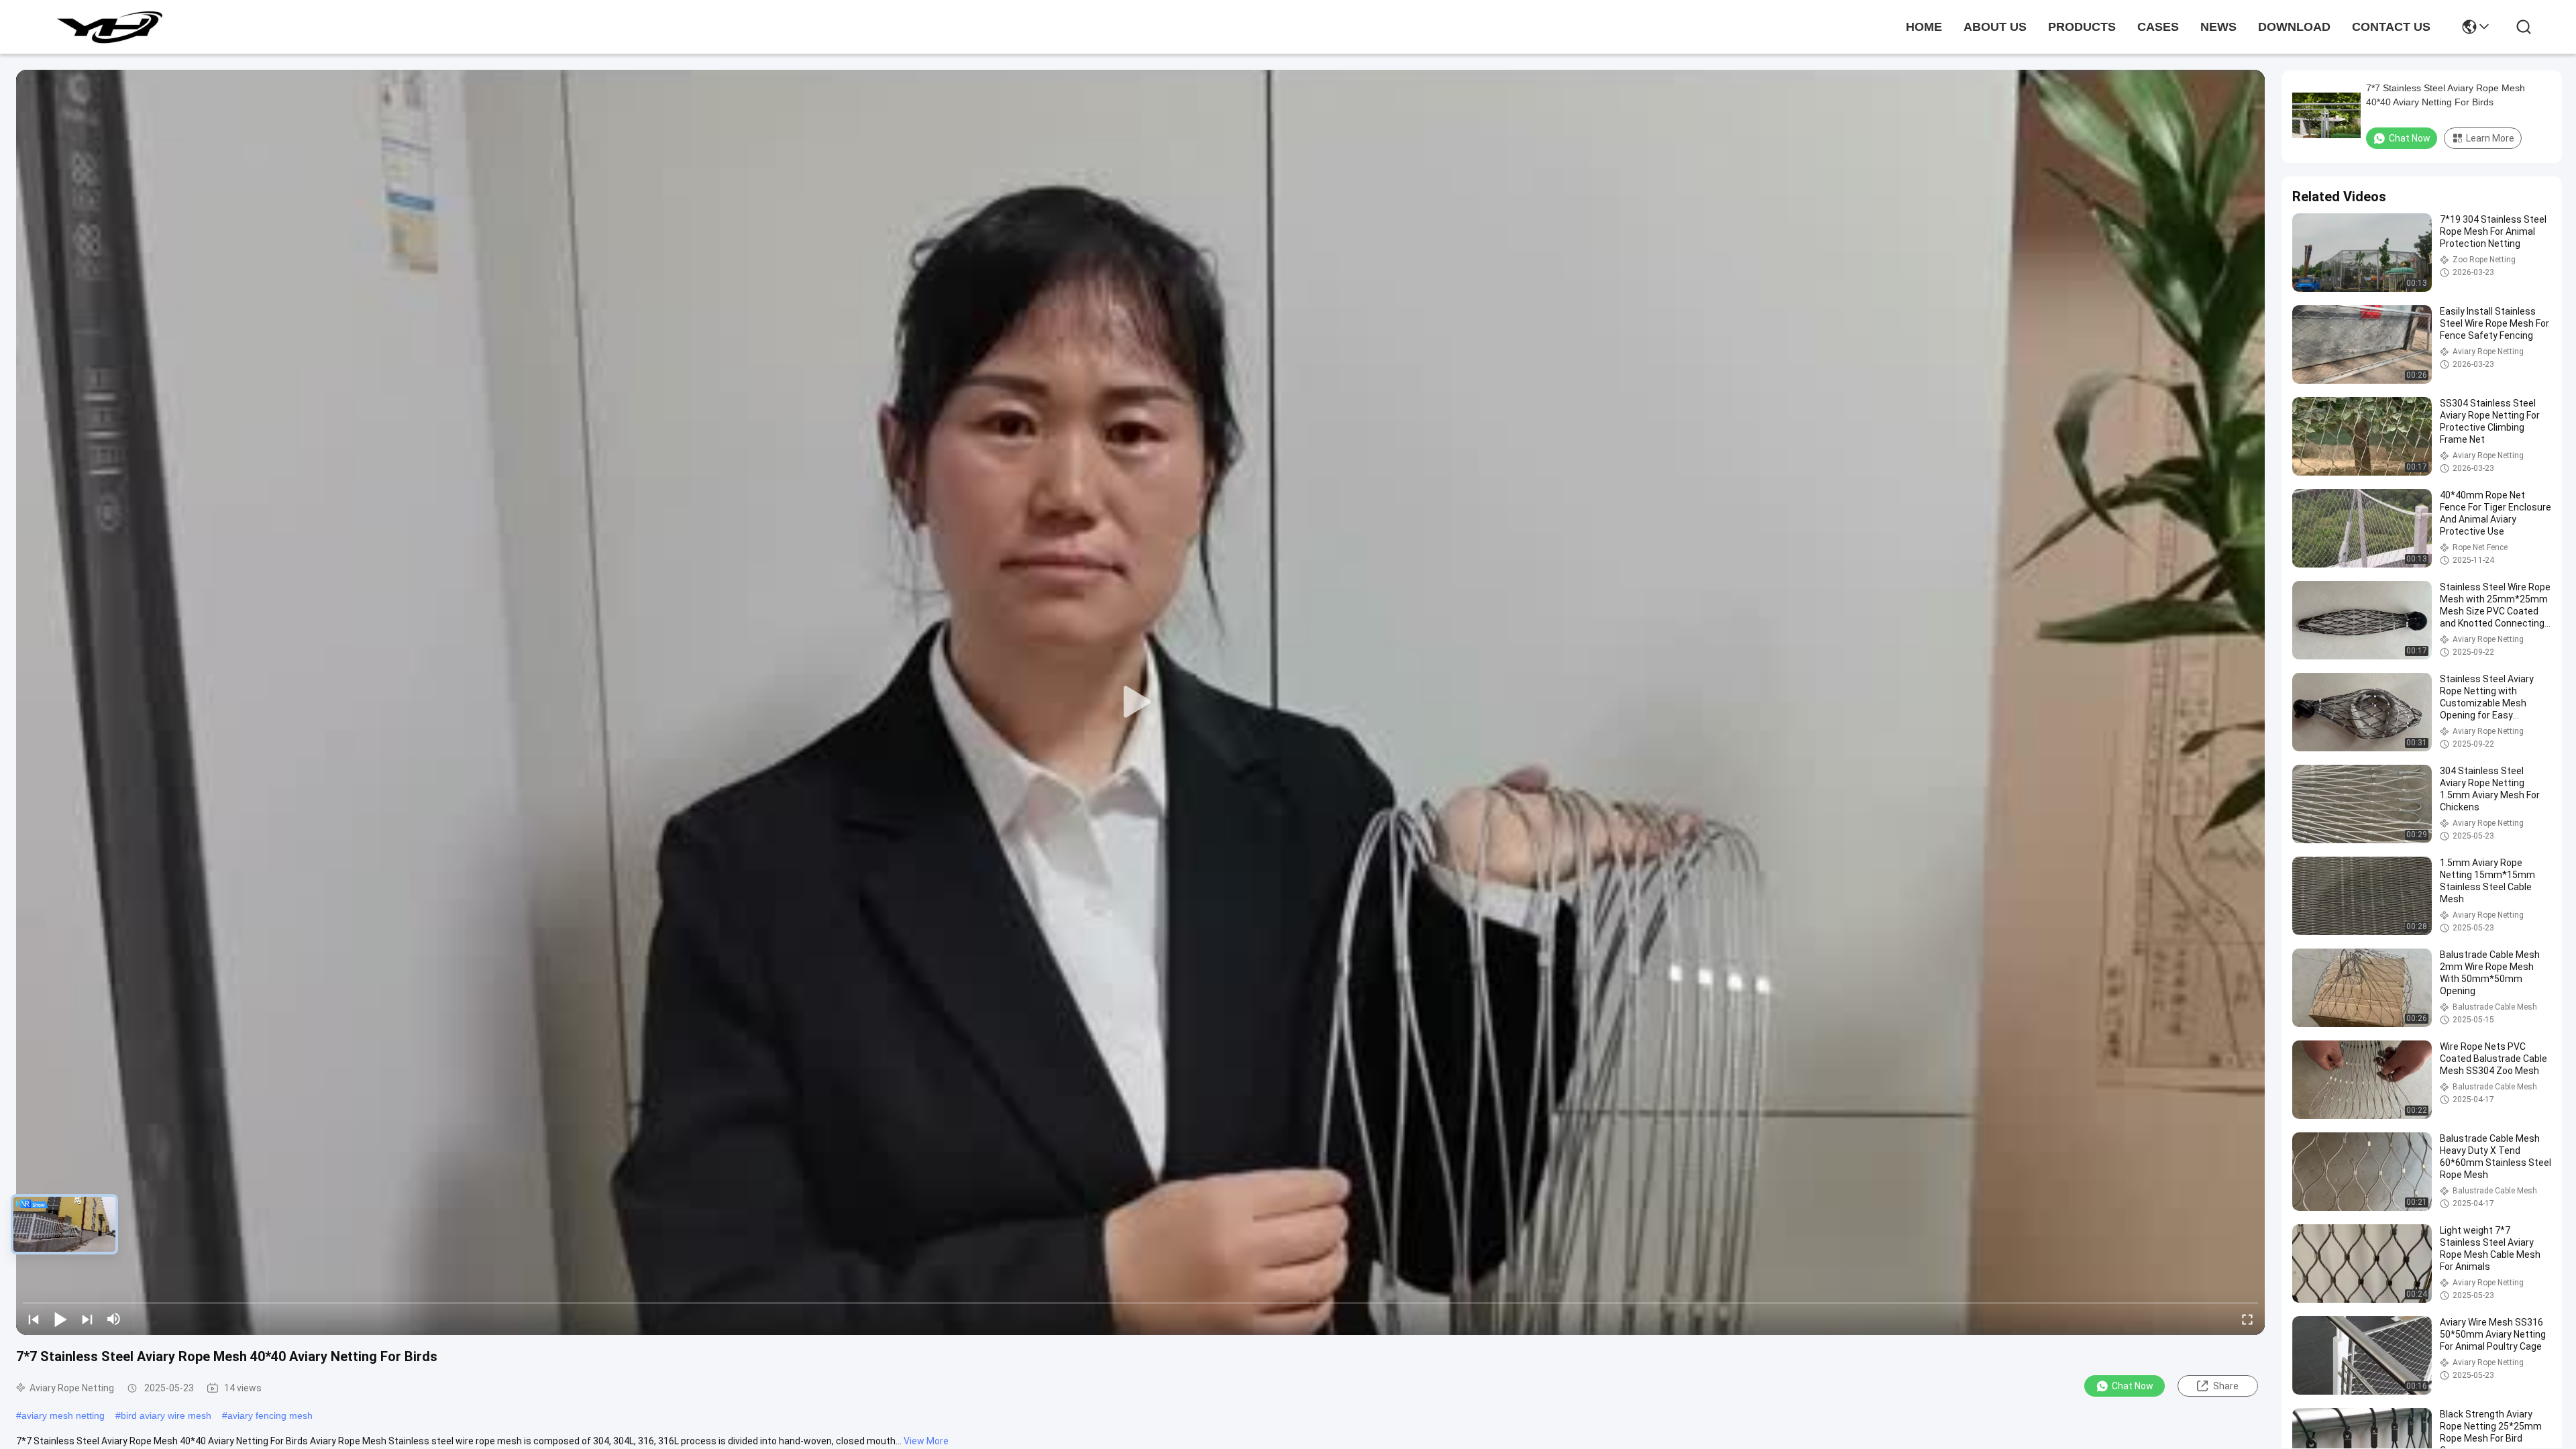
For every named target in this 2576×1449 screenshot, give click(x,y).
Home (1924, 27)
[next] (87, 1319)
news (2218, 27)
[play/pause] (60, 1319)
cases (2158, 27)
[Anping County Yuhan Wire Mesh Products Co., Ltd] (109, 27)
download (2294, 27)
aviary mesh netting (63, 1415)
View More (926, 1441)
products (2082, 27)
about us (1995, 27)
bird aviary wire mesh (166, 1415)
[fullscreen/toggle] (2247, 1319)
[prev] (34, 1319)
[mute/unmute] (114, 1319)
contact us (2391, 27)
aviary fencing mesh (270, 1415)
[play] (1140, 702)
